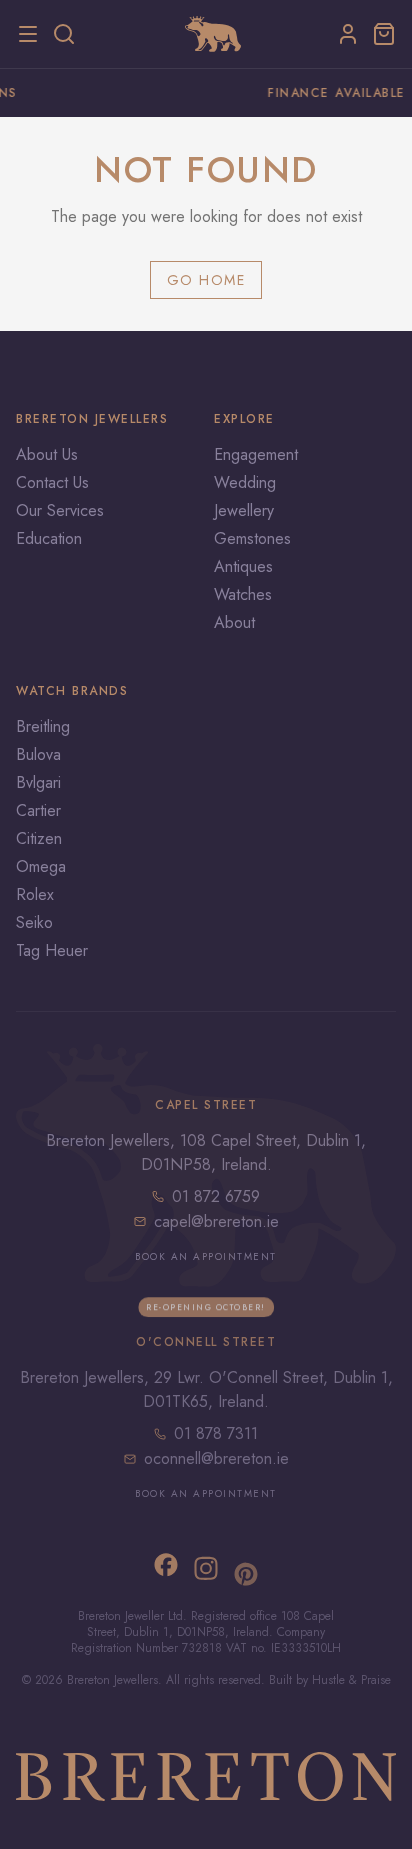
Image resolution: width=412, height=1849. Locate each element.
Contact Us (52, 482)
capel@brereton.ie (216, 1220)
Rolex (35, 894)
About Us (47, 454)
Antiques (243, 566)
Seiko (34, 922)
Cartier (38, 810)
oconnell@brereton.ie (216, 1458)
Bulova (38, 754)
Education (49, 538)
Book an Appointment (206, 1255)
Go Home (206, 280)
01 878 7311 (216, 1433)
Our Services (60, 510)
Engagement (256, 454)
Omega (41, 866)
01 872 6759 (216, 1195)
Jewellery (244, 510)
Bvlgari (38, 782)
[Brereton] (213, 34)
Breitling (43, 726)
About (234, 622)
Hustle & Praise (351, 1680)
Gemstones (252, 538)
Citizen (39, 838)
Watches (243, 594)
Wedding (245, 482)
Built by (290, 1680)
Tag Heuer (52, 950)
